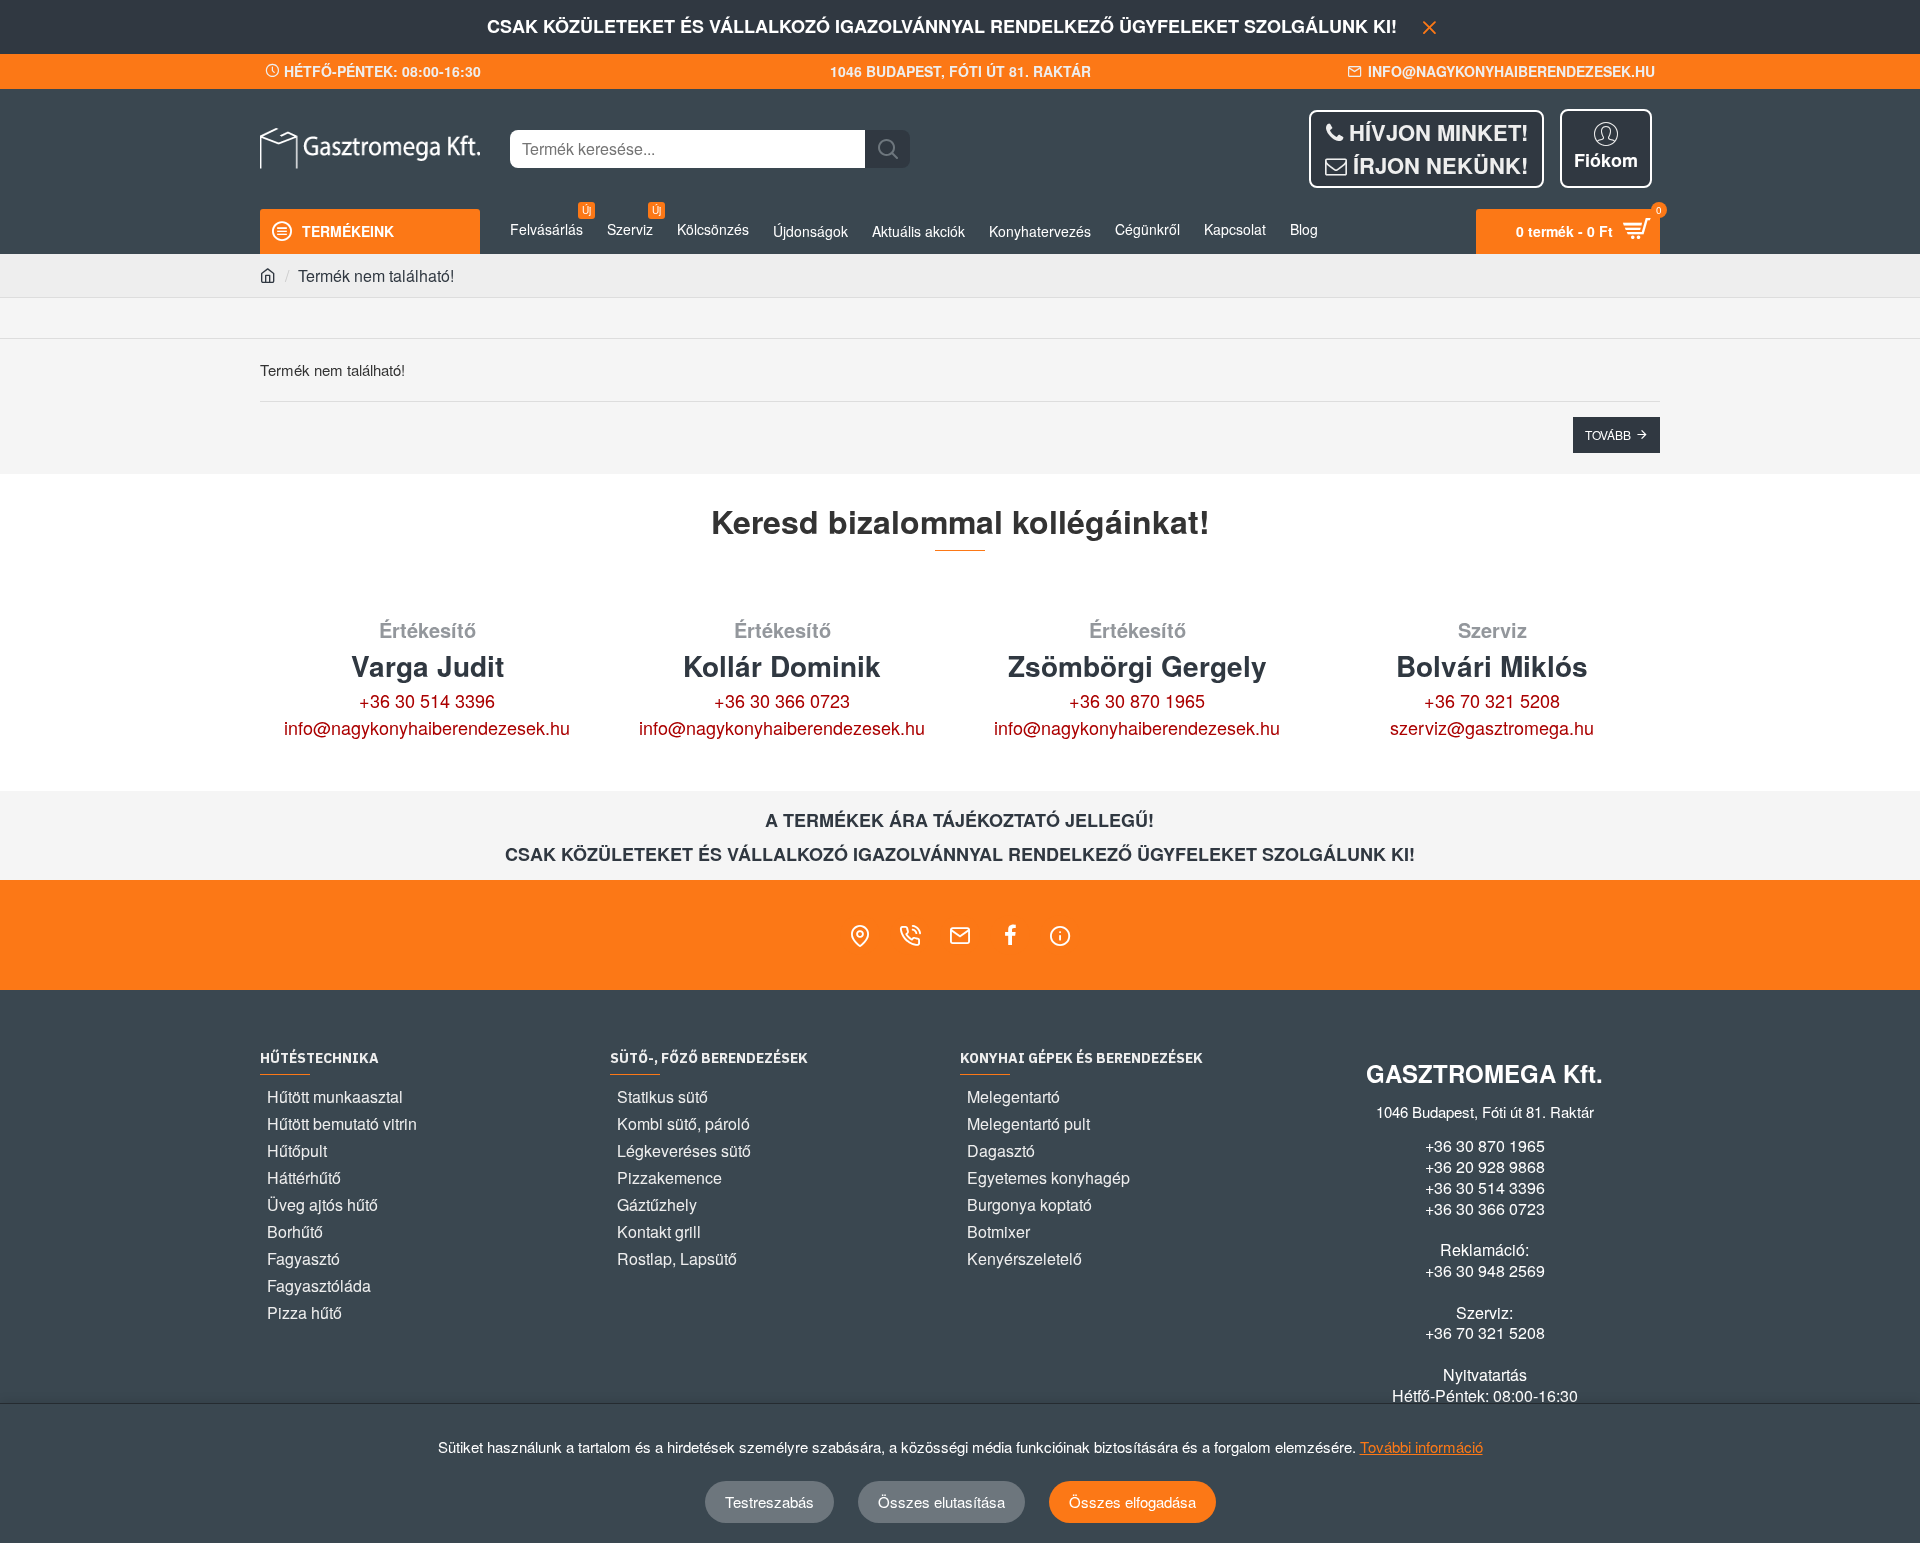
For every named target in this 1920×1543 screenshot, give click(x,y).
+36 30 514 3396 (427, 700)
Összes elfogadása (1132, 1501)
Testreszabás (769, 1501)
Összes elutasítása (941, 1501)
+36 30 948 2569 (1485, 1271)
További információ (1421, 1446)
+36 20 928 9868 (1485, 1167)
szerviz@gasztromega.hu (1492, 727)
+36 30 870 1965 (1137, 700)
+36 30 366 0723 (782, 700)
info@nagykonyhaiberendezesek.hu (427, 727)
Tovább (1608, 434)
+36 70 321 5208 (1492, 700)
